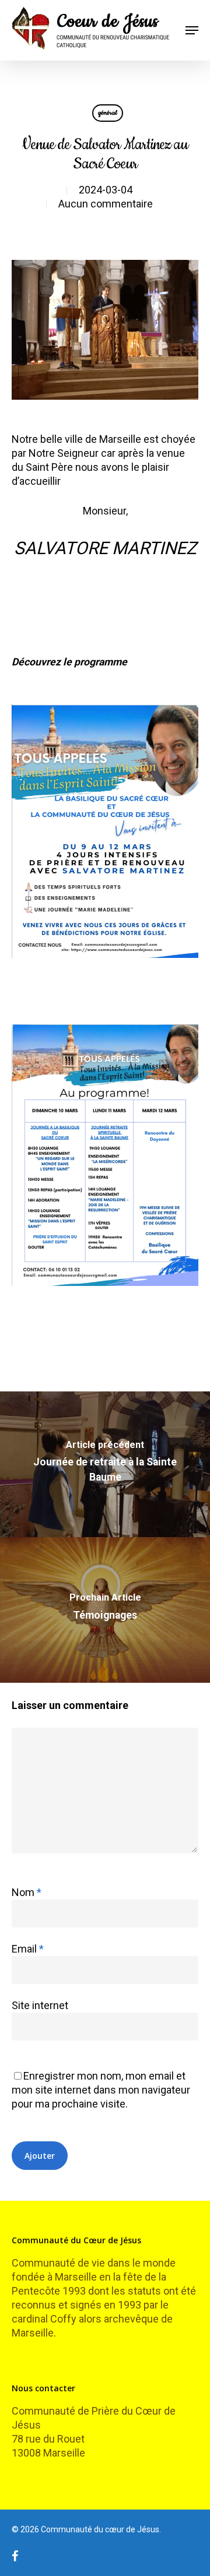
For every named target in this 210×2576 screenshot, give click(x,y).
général (108, 113)
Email (28, 1949)
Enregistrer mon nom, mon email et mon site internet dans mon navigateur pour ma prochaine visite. (101, 2090)
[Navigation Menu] (192, 30)
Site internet (40, 2005)
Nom (27, 1892)
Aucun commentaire (106, 204)
